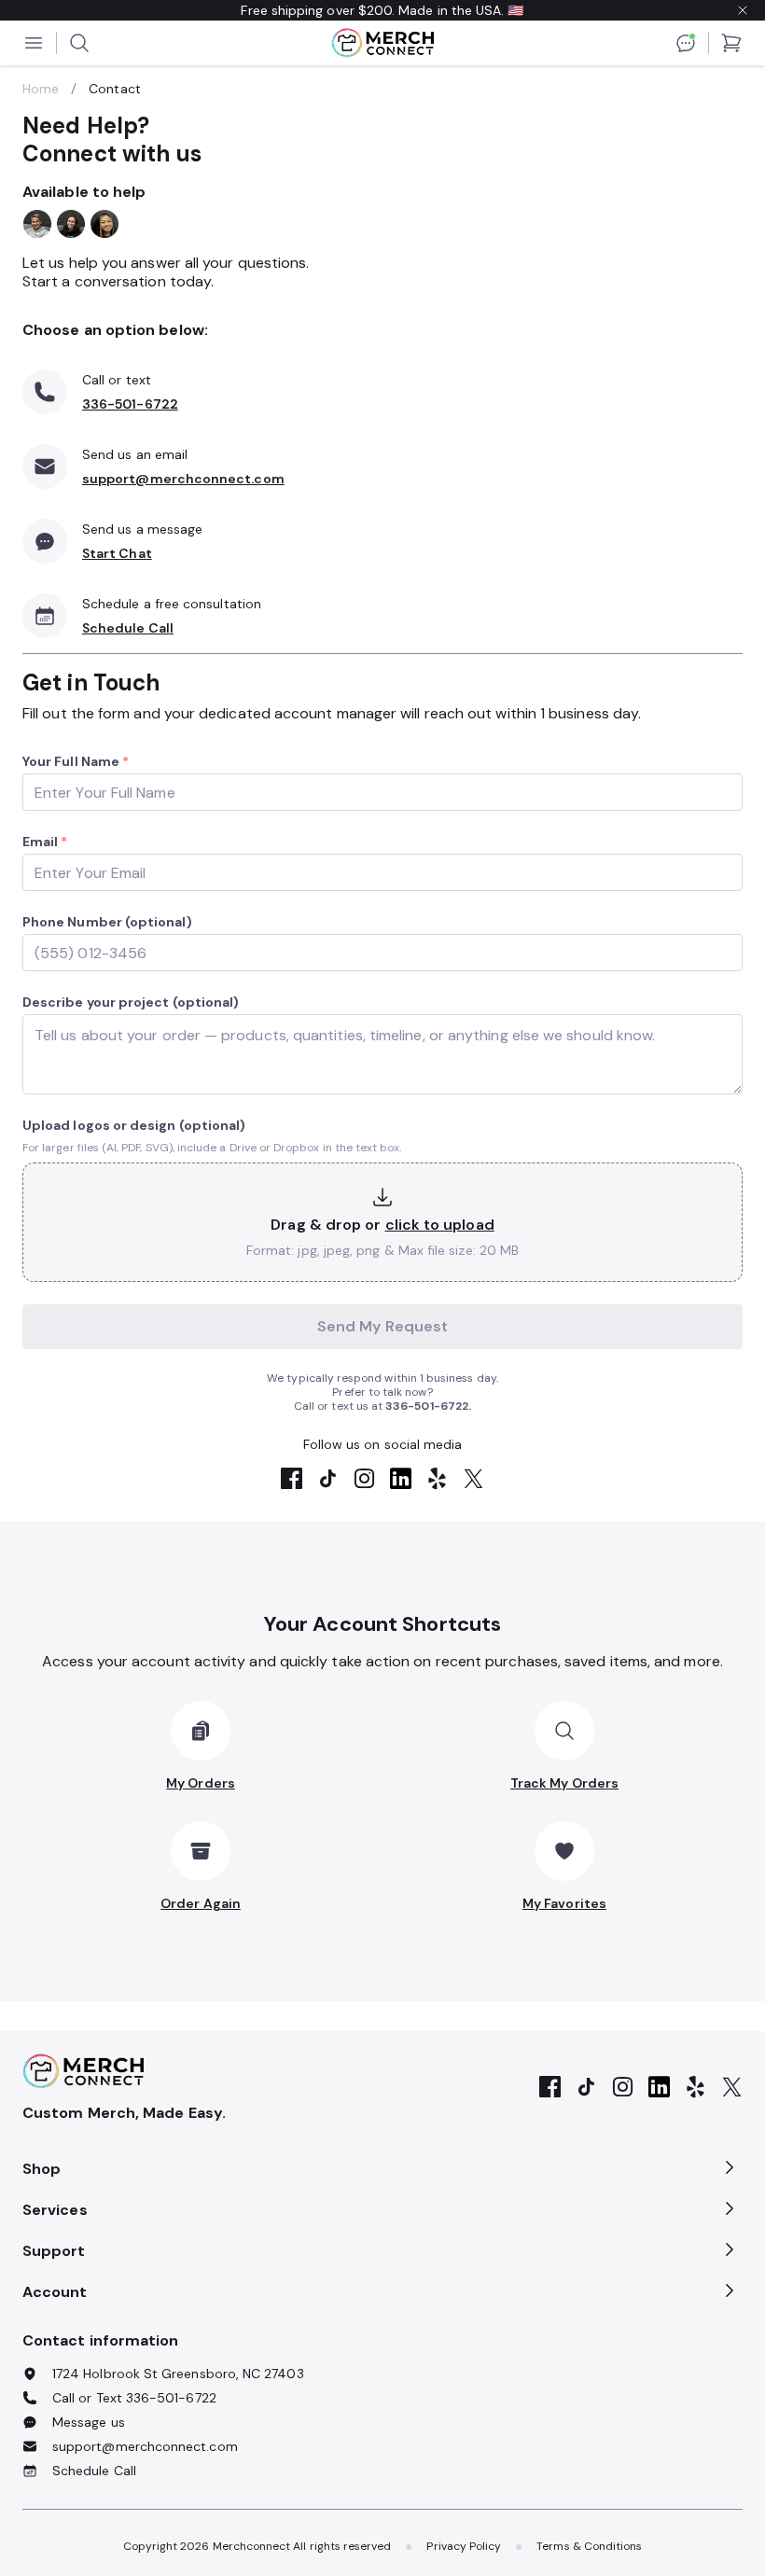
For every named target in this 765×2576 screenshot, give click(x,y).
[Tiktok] (328, 1480)
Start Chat (117, 553)
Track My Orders (564, 1783)
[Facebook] (292, 1480)
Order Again (201, 1903)
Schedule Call (128, 628)
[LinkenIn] (401, 1480)
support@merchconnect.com (183, 479)
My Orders (201, 1783)
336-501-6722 (130, 404)
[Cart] (731, 43)
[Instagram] (364, 1480)
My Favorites (564, 1903)
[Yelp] (437, 1480)
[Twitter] (473, 1480)
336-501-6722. (428, 1406)
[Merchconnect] (83, 2071)
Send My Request (382, 1326)
